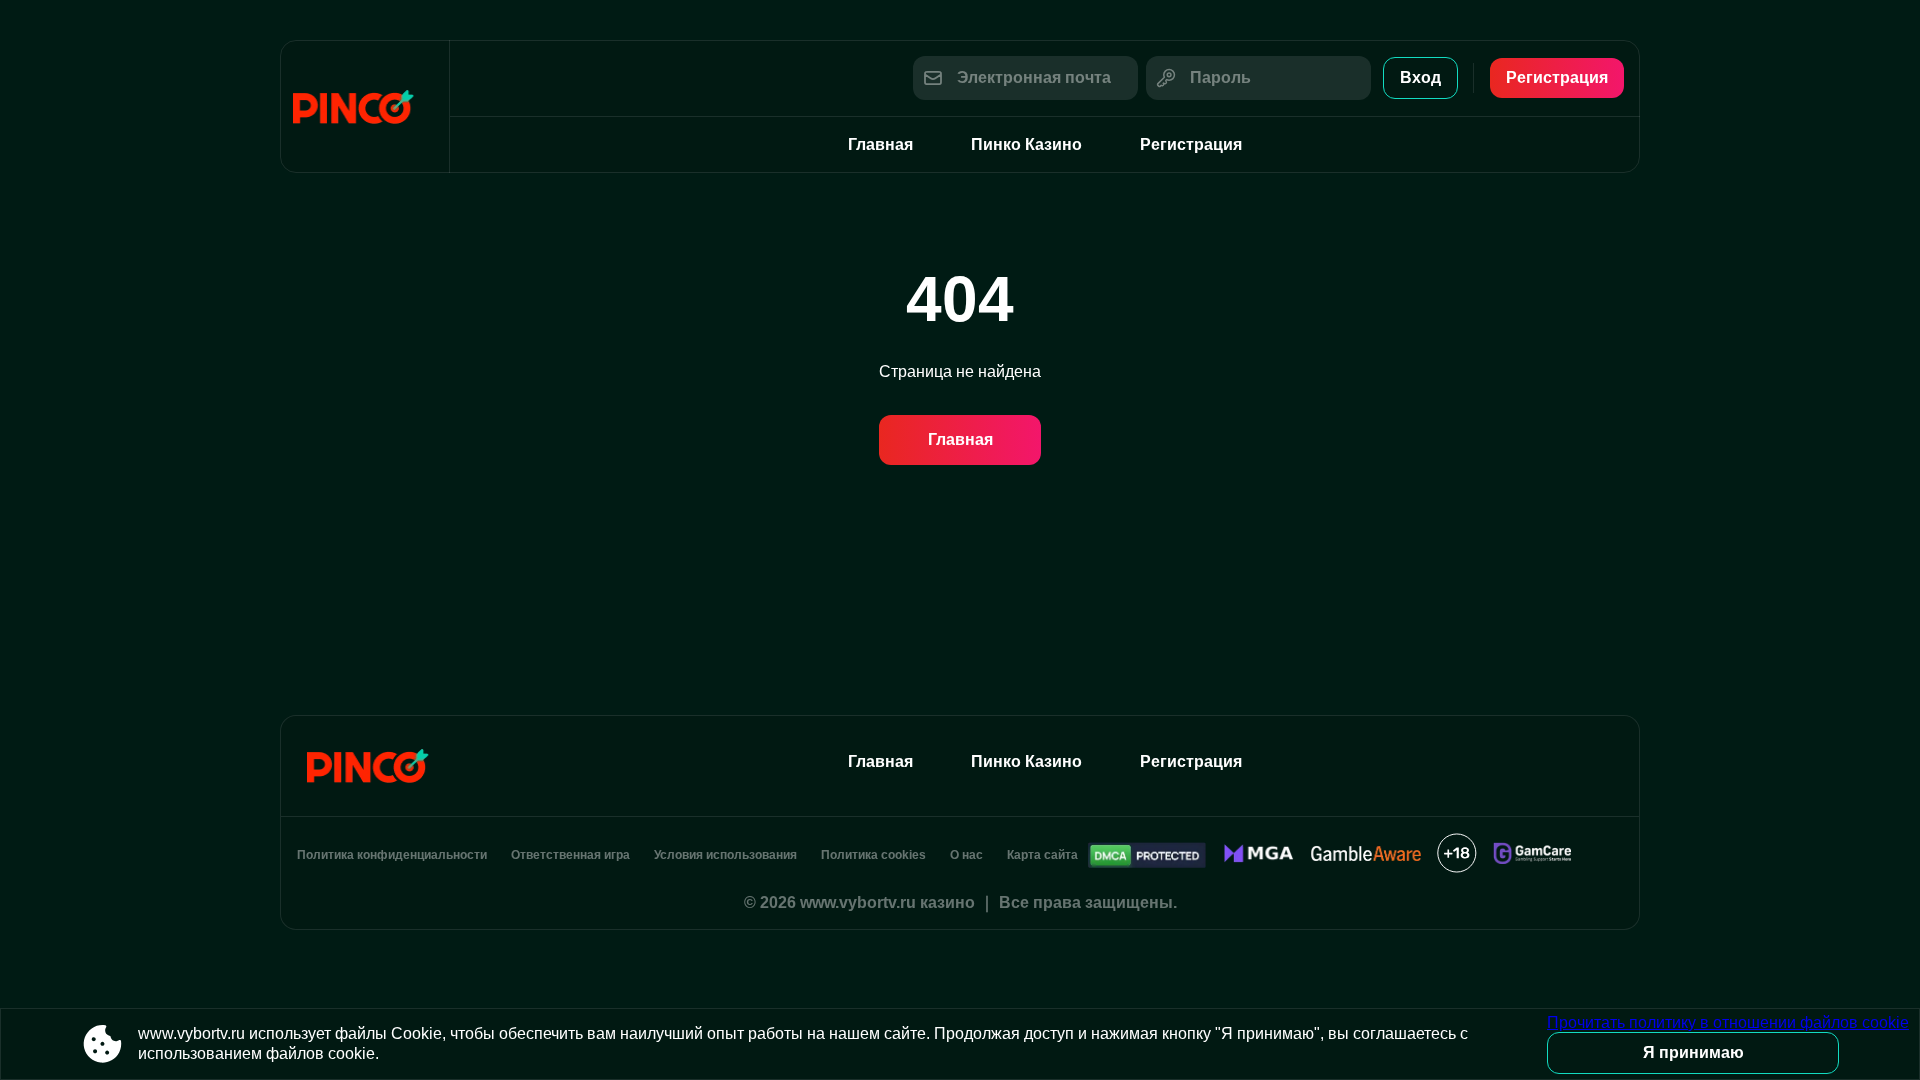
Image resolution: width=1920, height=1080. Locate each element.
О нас (966, 855)
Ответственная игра (570, 855)
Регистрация (1557, 77)
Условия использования (725, 855)
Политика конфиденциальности (392, 855)
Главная (880, 144)
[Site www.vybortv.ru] (365, 106)
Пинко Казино (1026, 144)
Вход (1420, 77)
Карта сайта (1042, 855)
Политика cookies (873, 855)
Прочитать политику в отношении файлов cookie (1728, 1022)
